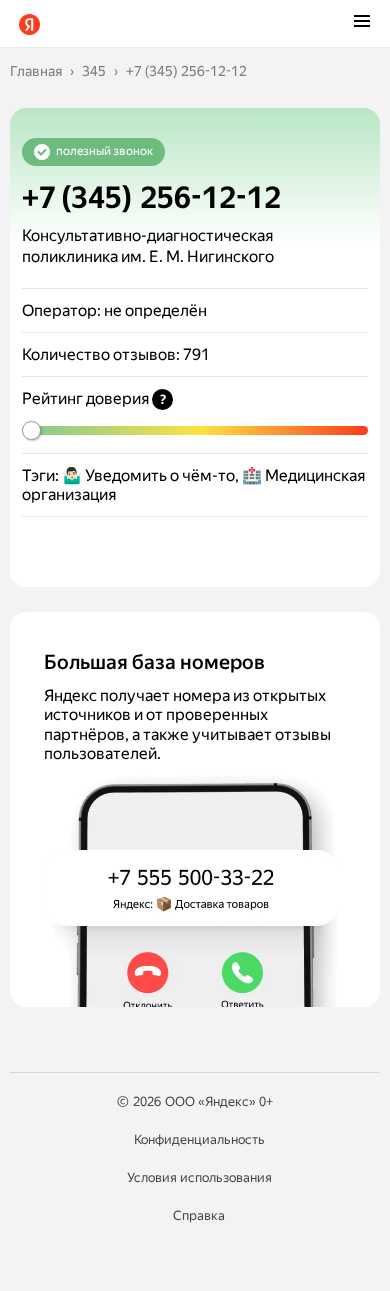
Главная (36, 71)
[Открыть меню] (362, 23)
